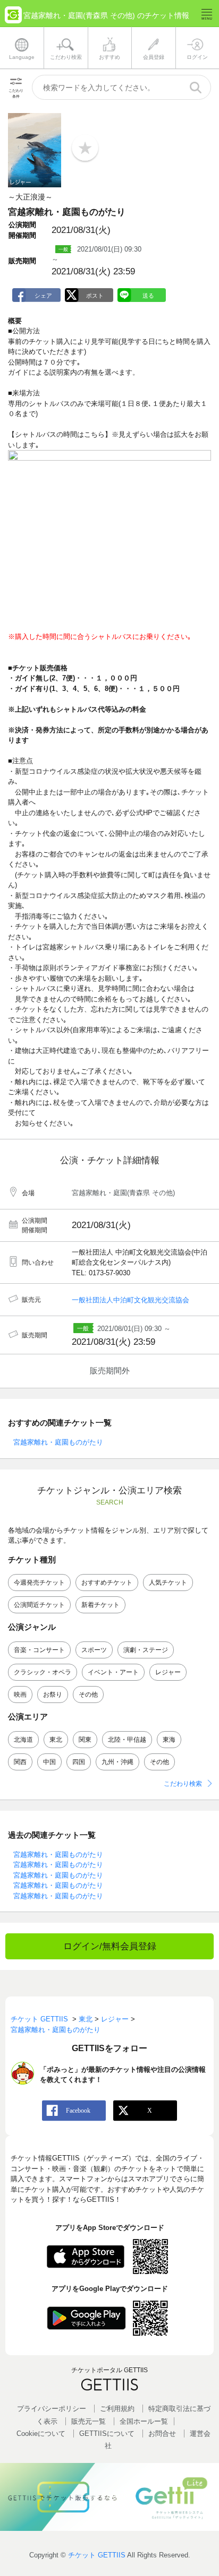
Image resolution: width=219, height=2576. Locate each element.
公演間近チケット (39, 1605)
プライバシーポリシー (52, 2409)
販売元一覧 (89, 2421)
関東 (85, 1740)
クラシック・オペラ (43, 1672)
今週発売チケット (39, 1583)
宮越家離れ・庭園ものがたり (58, 1442)
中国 (49, 1762)
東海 (169, 1740)
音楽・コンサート (39, 1650)
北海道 (23, 1740)
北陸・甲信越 (127, 1740)
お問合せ (162, 2434)
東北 (56, 1740)
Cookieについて (41, 2434)
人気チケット (168, 1583)
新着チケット (100, 1605)
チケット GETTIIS (97, 2555)
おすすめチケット (107, 1583)
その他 (88, 1695)
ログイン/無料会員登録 (110, 1946)
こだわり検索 (183, 1784)
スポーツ (94, 1650)
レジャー (168, 1672)
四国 (79, 1762)
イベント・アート (113, 1672)
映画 (20, 1695)
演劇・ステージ (146, 1650)
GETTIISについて (107, 2434)
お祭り (53, 1695)
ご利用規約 (117, 2409)
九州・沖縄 (117, 1762)
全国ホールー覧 (144, 2421)
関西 (20, 1762)
